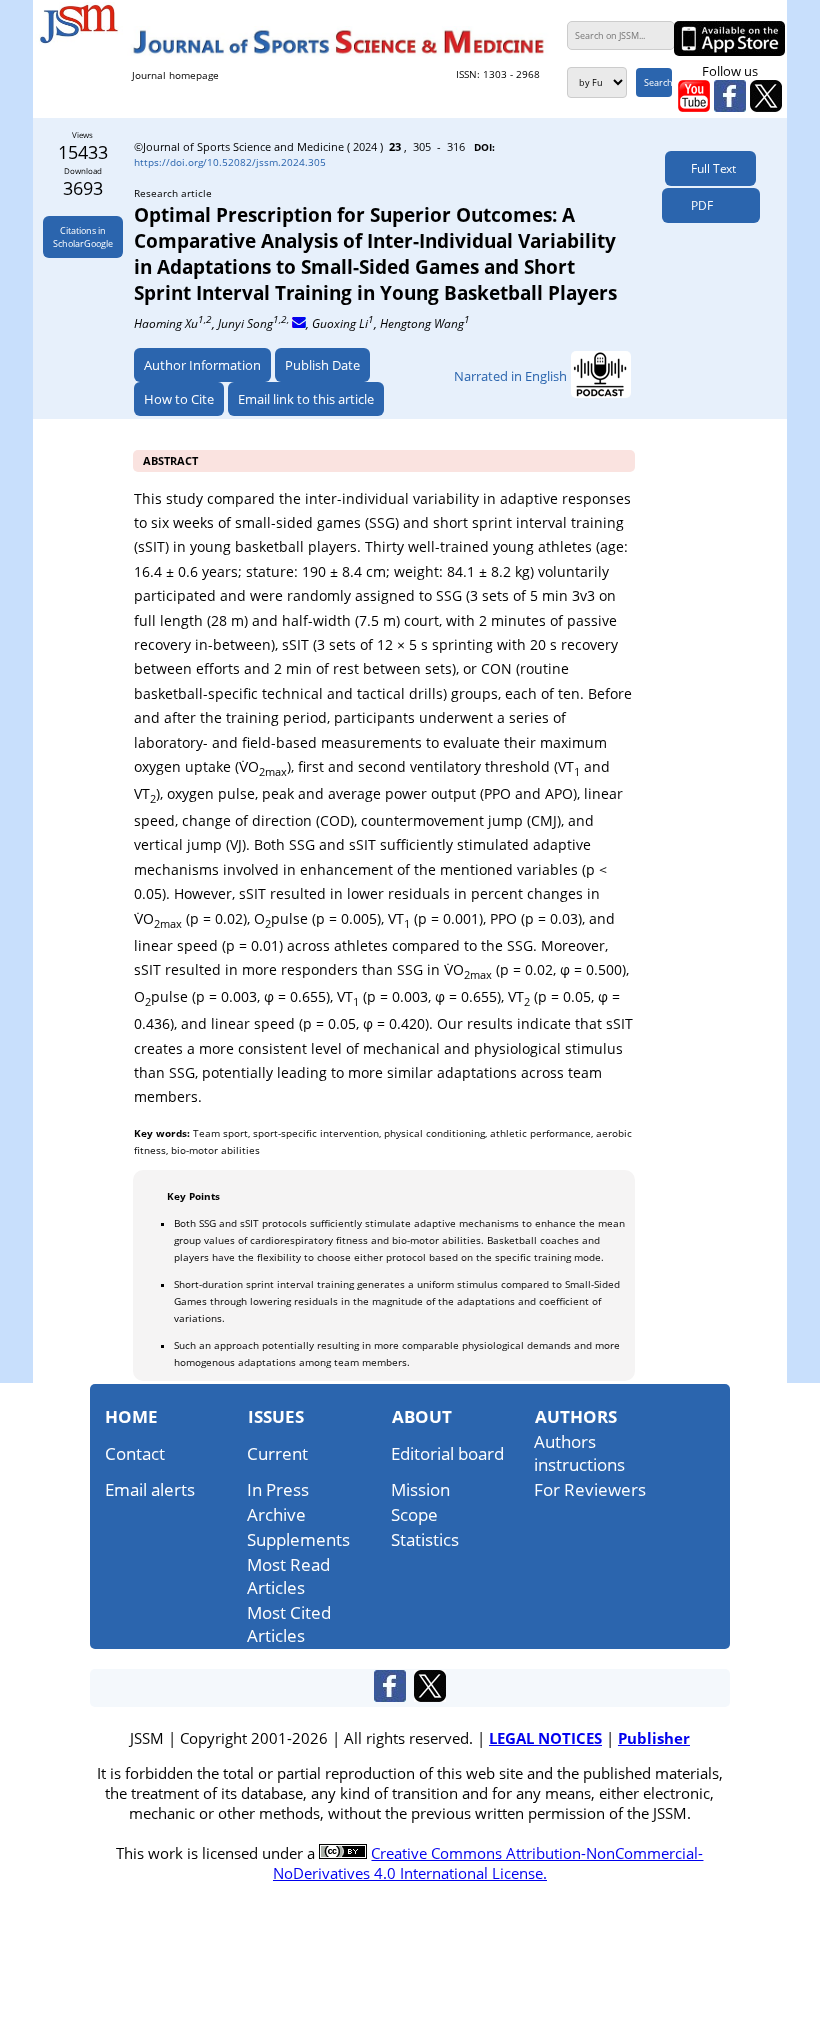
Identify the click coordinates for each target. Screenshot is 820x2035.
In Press (278, 1489)
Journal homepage (175, 75)
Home (131, 1416)
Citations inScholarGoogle (83, 237)
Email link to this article (306, 399)
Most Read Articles (288, 1576)
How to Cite (179, 399)
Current (277, 1453)
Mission (420, 1489)
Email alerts (150, 1489)
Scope (414, 1514)
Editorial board (447, 1453)
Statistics (425, 1539)
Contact (135, 1453)
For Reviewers (590, 1489)
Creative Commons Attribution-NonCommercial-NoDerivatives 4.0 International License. (488, 1863)
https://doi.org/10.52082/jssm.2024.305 (230, 162)
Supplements (298, 1539)
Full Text (710, 168)
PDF (697, 205)
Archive (276, 1514)
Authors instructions (579, 1453)
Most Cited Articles (289, 1624)
